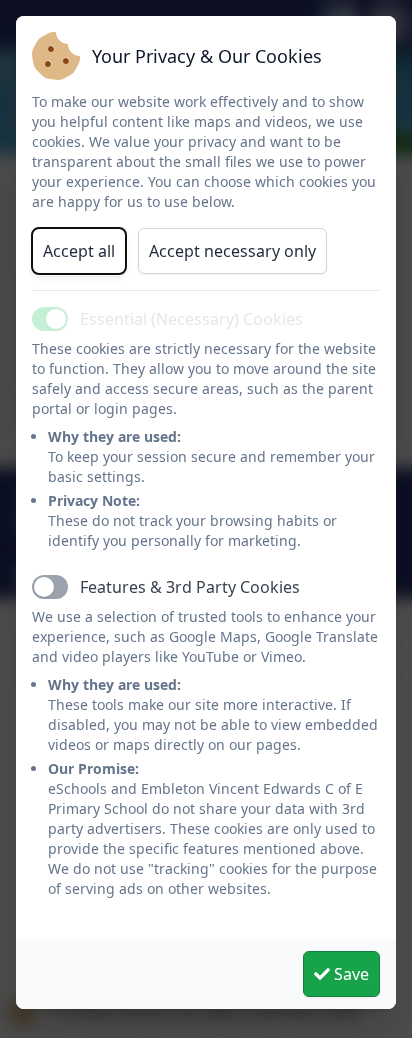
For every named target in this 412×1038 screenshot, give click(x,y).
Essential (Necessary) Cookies (191, 319)
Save (349, 974)
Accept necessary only (232, 251)
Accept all (79, 251)
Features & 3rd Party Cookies (190, 587)
